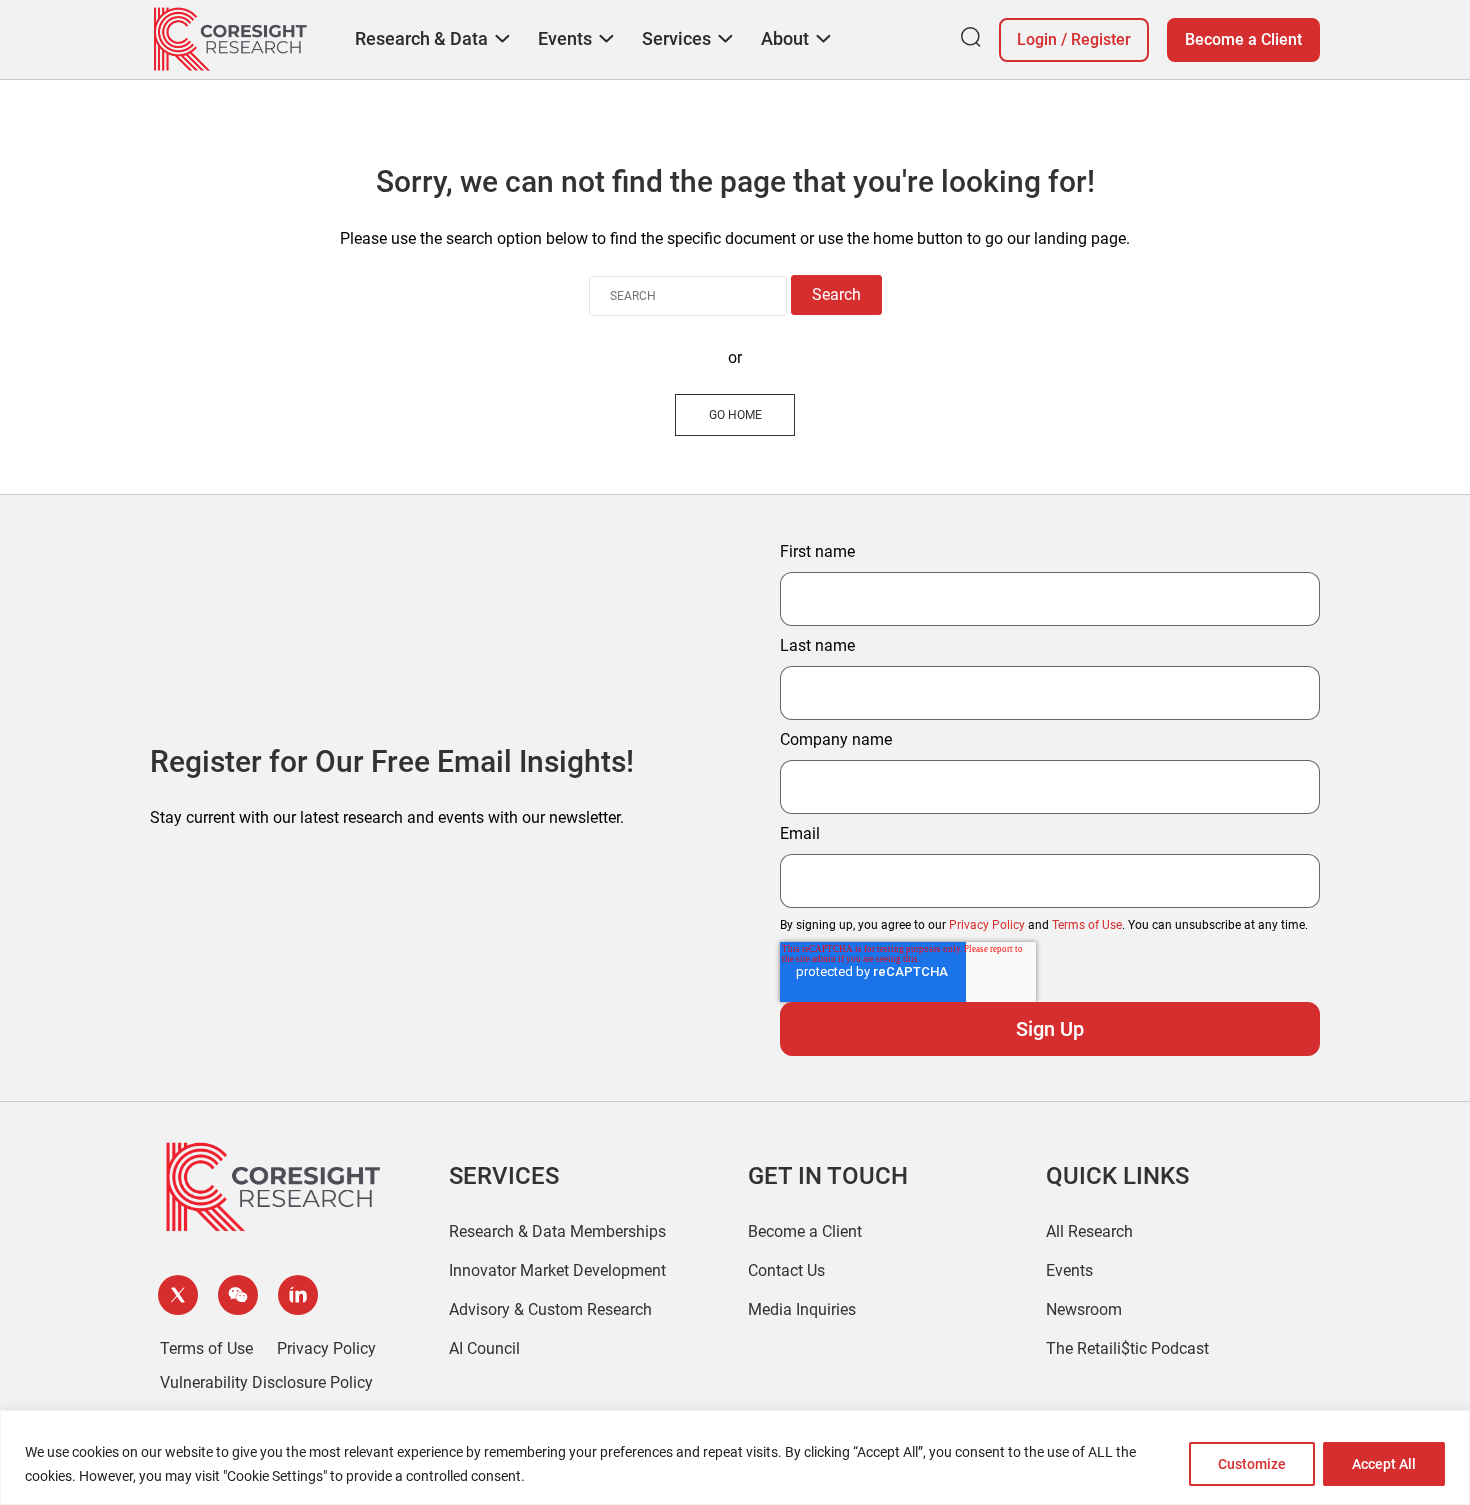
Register (1101, 39)
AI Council (484, 1348)
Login (1037, 39)
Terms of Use (1087, 925)
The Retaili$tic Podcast (1127, 1348)
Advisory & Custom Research (550, 1309)
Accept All (1384, 1464)
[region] (735, 1457)
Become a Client (1243, 39)
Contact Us (786, 1270)
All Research (1089, 1231)
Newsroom (1084, 1309)
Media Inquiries (802, 1309)
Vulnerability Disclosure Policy (266, 1382)
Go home (735, 415)
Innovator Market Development (557, 1270)
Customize (1252, 1464)
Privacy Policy (987, 925)
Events (1069, 1270)
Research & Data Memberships (557, 1231)
